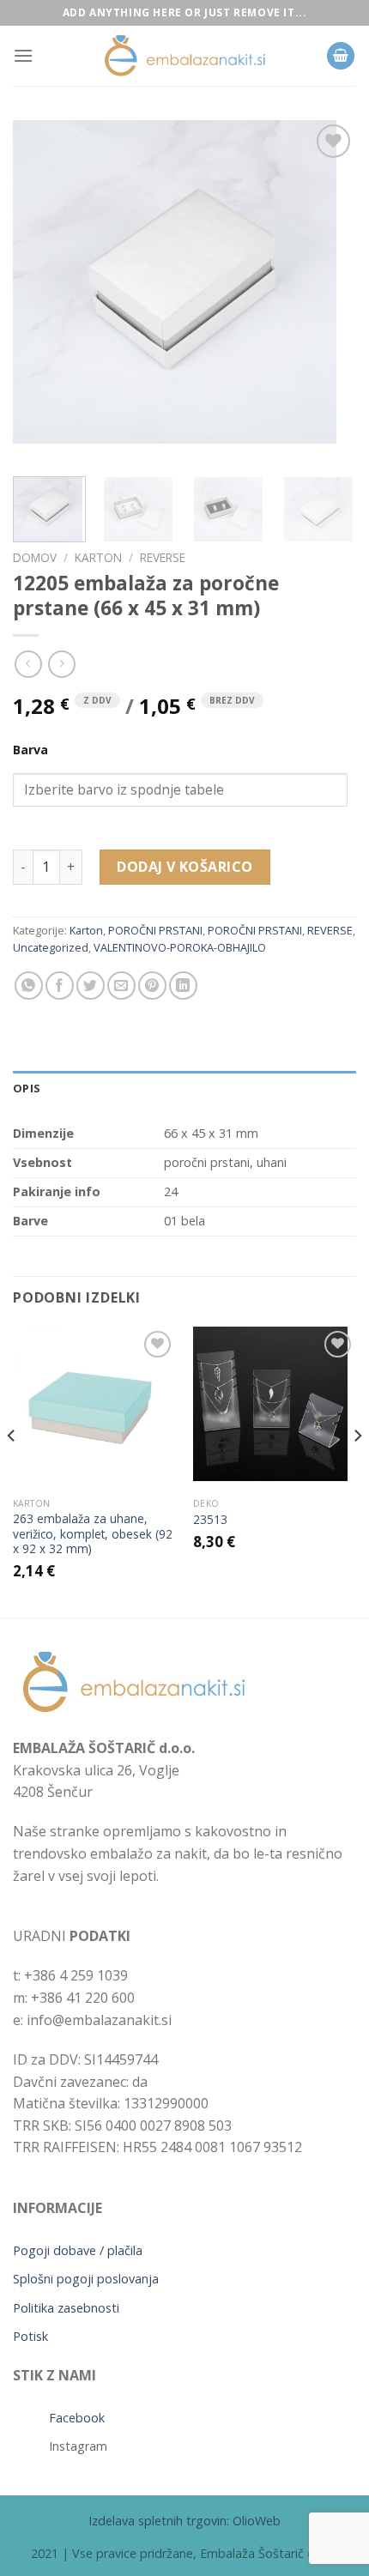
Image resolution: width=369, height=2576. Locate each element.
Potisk (30, 2336)
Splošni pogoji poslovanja (86, 2279)
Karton (98, 557)
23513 (210, 1520)
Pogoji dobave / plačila (78, 2250)
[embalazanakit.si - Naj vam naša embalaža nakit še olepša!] (184, 56)
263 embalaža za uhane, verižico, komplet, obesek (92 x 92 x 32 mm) (93, 1534)
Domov (35, 557)
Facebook (77, 2418)
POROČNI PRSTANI (155, 930)
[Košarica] (341, 56)
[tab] (184, 1088)
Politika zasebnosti (66, 2308)
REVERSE (163, 557)
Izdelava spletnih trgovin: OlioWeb (184, 2521)
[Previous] (41, 292)
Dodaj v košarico (185, 867)
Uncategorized (51, 947)
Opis (27, 1088)
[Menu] (23, 55)
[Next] (328, 292)
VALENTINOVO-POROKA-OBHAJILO (180, 947)
